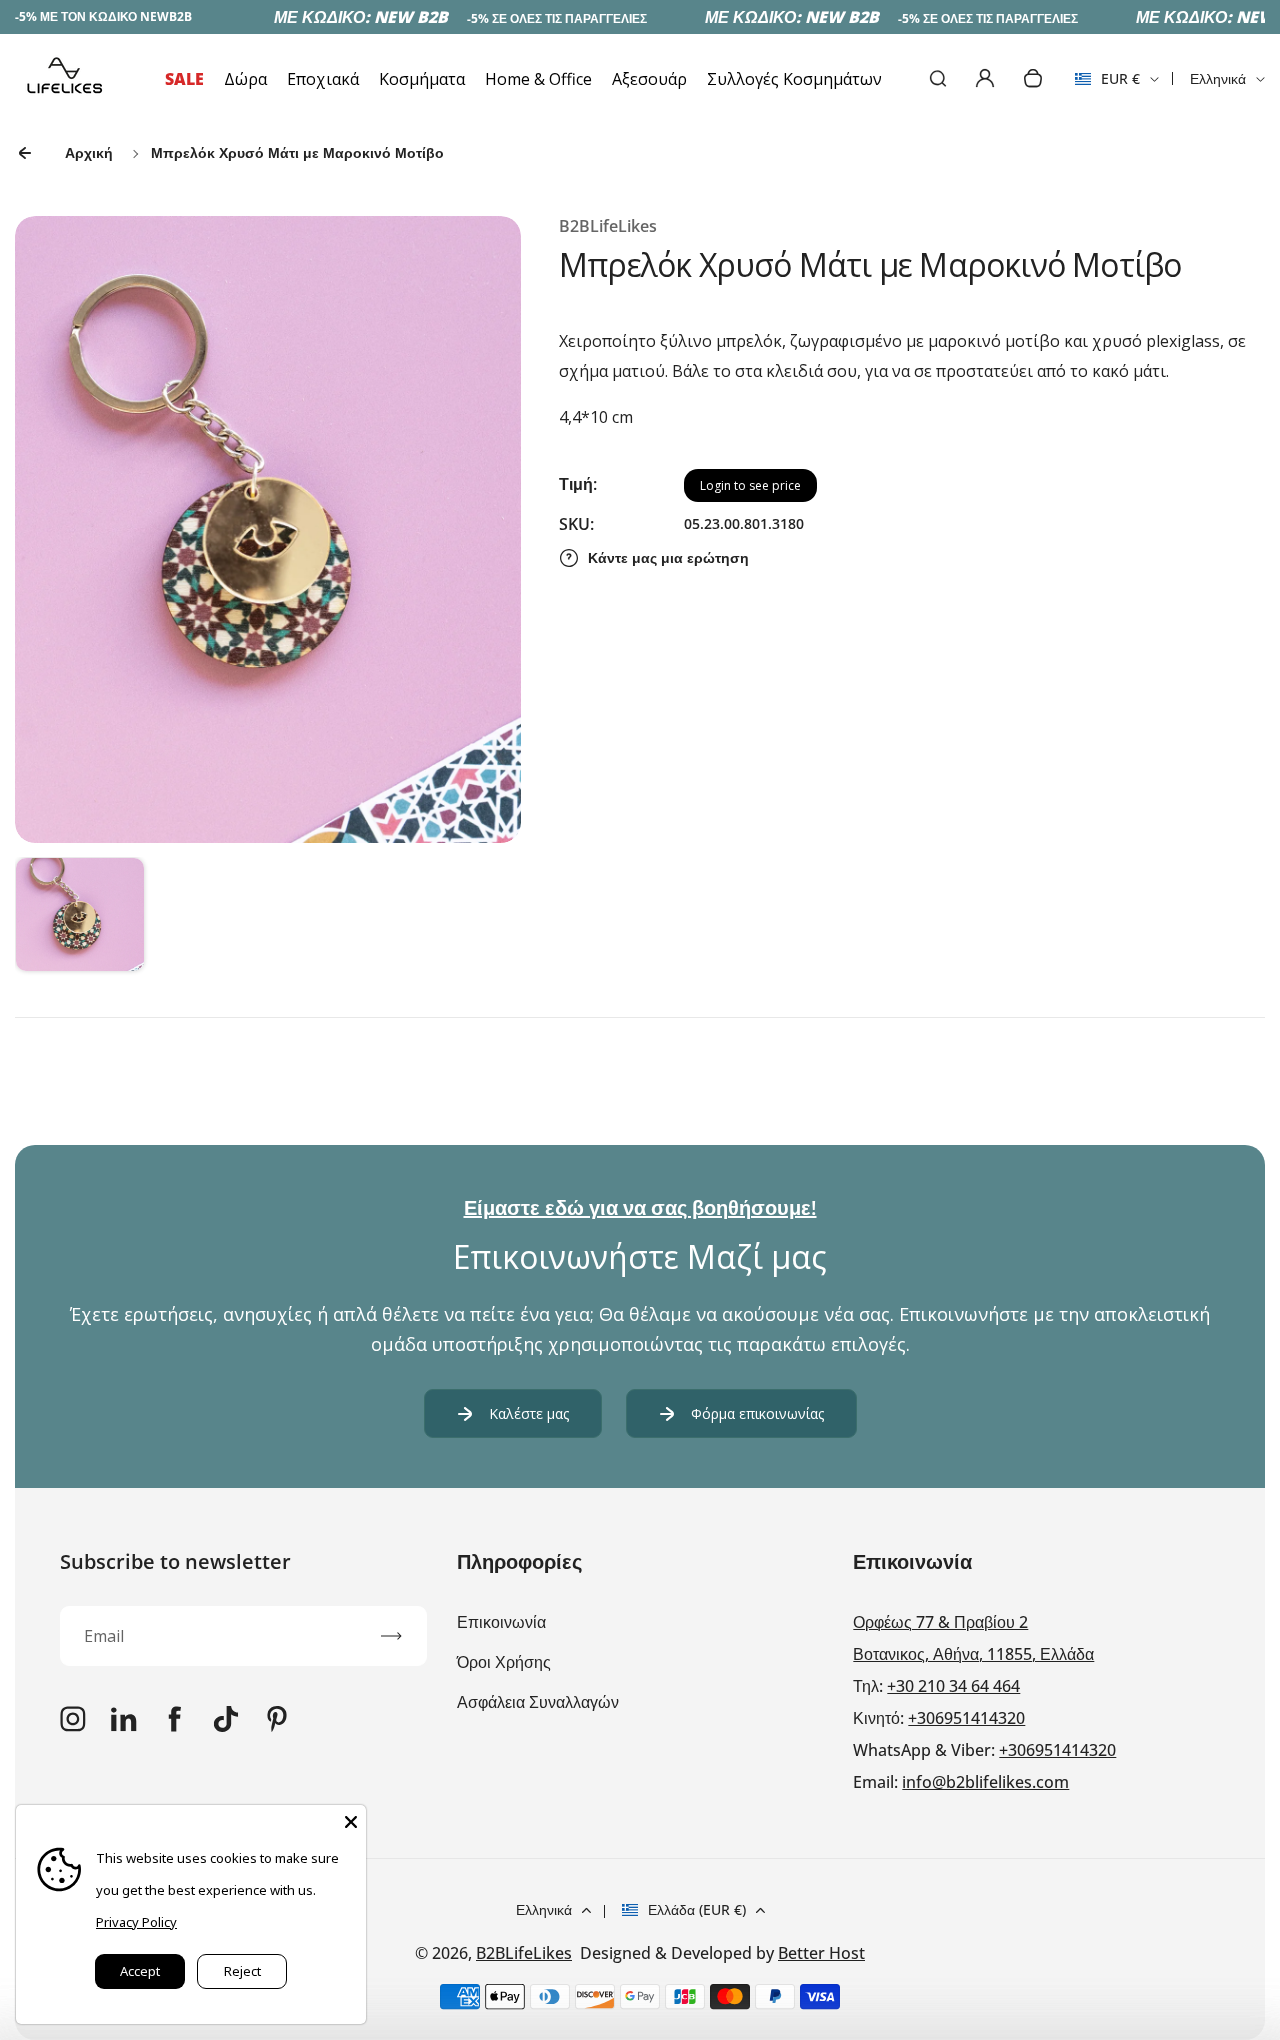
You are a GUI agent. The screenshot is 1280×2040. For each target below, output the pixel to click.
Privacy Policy (136, 1922)
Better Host (821, 1953)
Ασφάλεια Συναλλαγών (538, 1702)
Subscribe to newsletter (175, 1561)
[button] (80, 922)
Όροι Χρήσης (504, 1662)
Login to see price (750, 485)
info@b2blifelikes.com (985, 1782)
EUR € (1107, 85)
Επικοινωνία (501, 1622)
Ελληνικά (1218, 78)
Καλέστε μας (529, 1413)
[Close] (351, 1820)
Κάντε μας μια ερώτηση (668, 557)
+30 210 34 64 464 (953, 1686)
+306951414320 (966, 1718)
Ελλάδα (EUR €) (697, 1909)
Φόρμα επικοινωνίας (757, 1413)
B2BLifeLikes (524, 1953)
